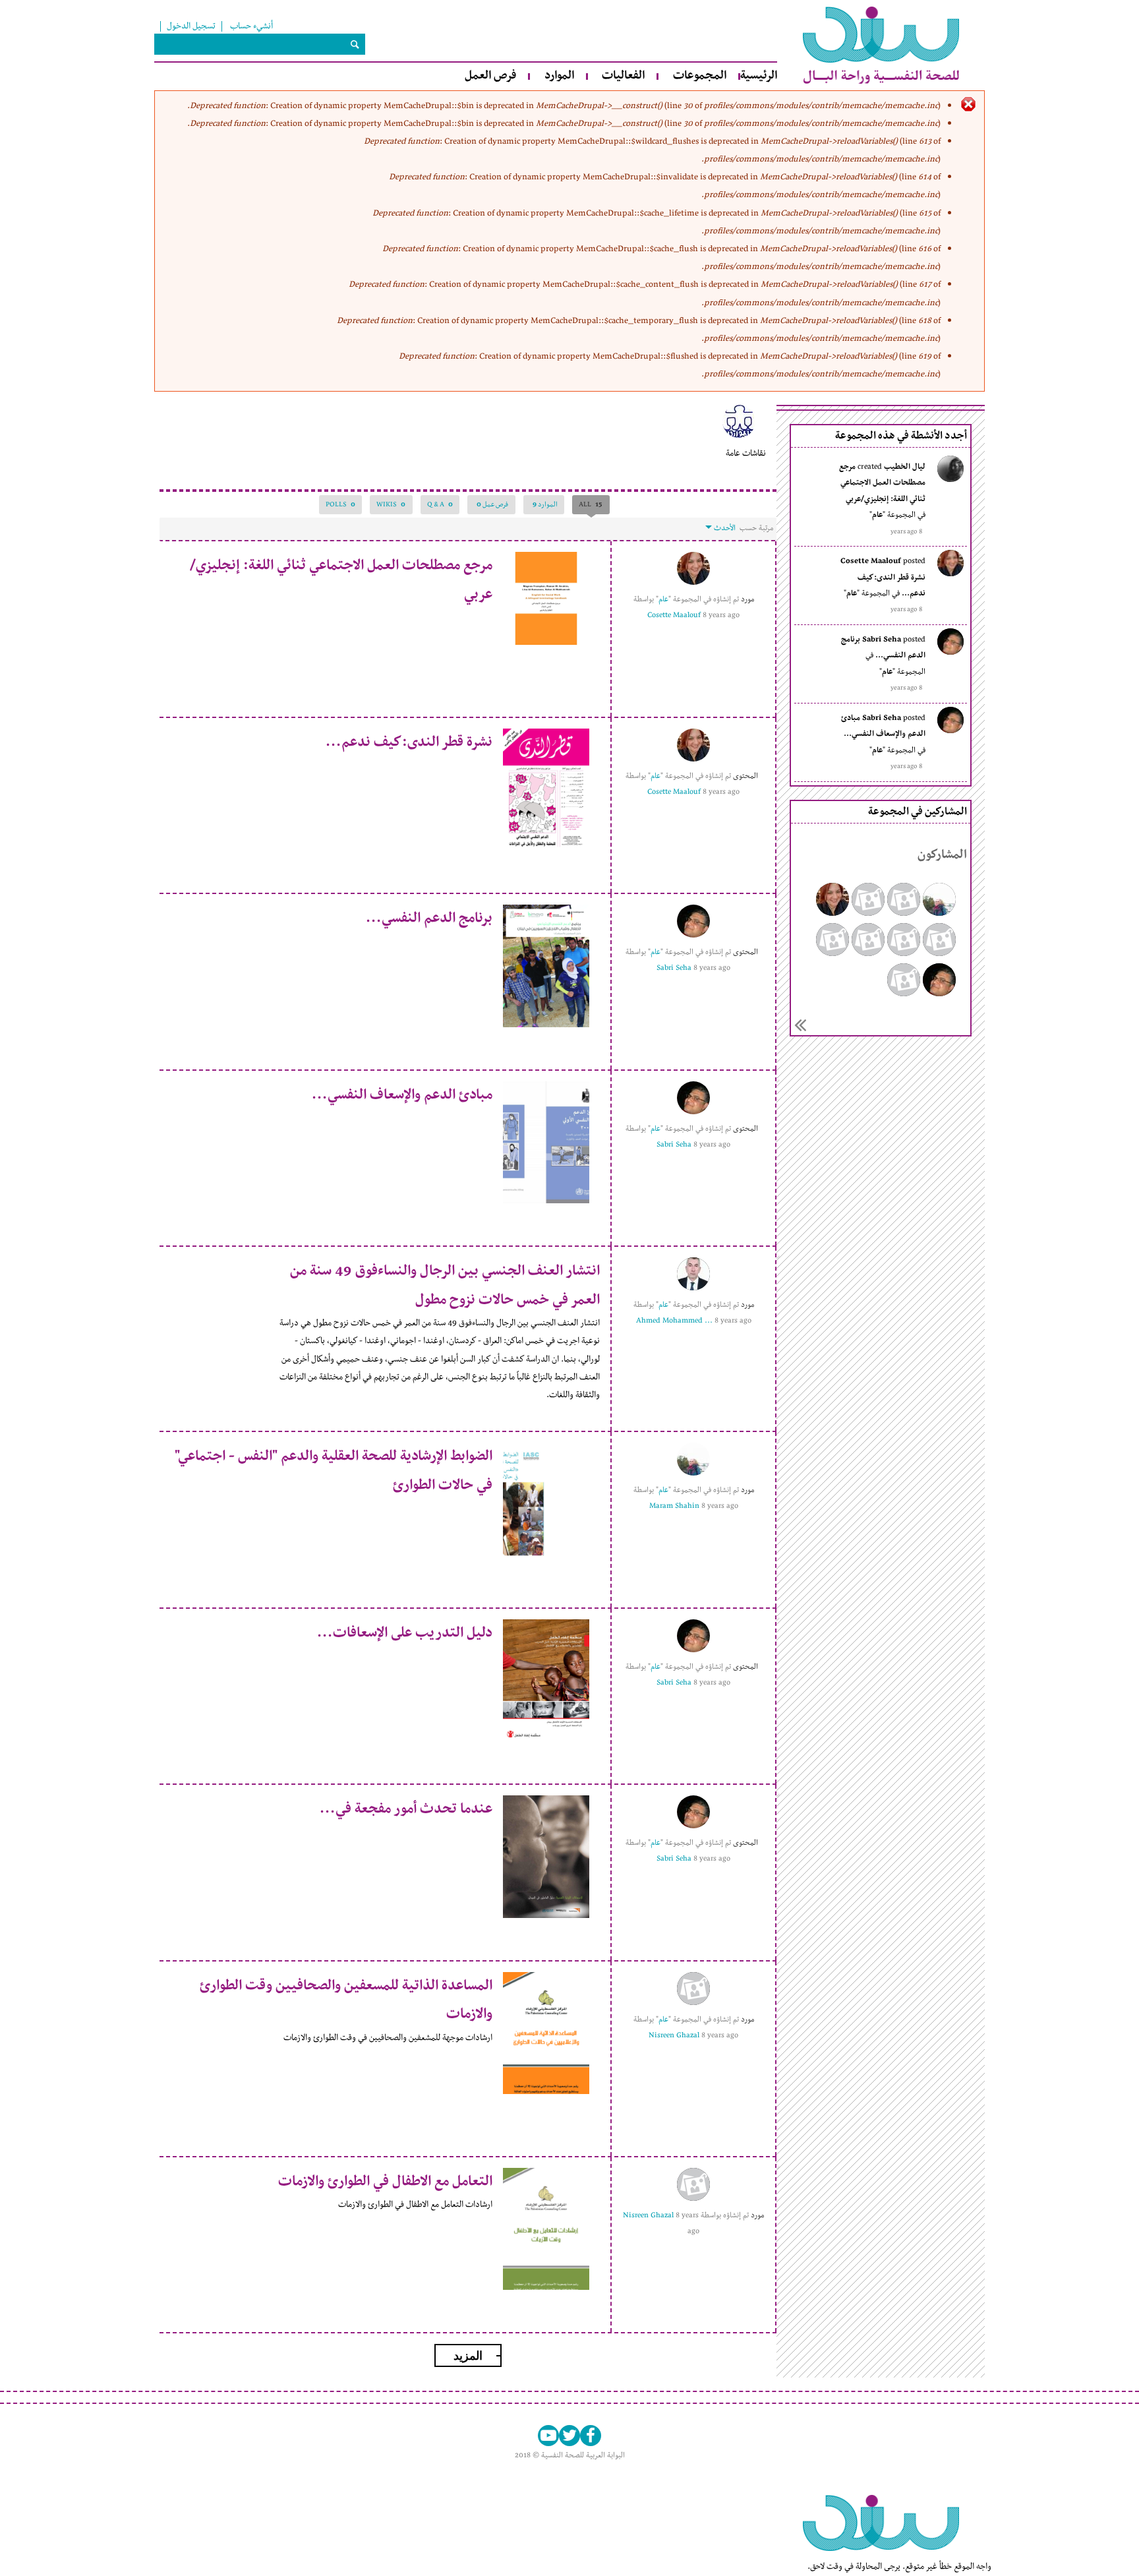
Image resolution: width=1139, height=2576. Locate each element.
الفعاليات (623, 76)
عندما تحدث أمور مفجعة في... (406, 1809)
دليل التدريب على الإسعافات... (405, 1633)
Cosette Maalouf (871, 561)
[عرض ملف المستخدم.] (950, 480)
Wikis (391, 504)
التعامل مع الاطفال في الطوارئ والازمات (385, 2182)
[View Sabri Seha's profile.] (693, 921)
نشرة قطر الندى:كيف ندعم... (409, 742)
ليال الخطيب (905, 467)
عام (877, 515)
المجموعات (700, 76)
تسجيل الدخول (191, 26)
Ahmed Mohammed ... (674, 1321)
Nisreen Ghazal (674, 2035)
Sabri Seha (882, 640)
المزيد (800, 1025)
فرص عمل (492, 504)
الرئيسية (759, 76)
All (587, 504)
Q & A (440, 504)
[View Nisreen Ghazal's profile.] (693, 1989)
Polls (340, 504)
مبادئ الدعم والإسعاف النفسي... (402, 1095)
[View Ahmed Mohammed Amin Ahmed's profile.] (693, 1274)
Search (355, 44)
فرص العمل (490, 76)
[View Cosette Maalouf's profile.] (693, 568)
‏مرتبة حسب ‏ (755, 528)
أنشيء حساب (251, 26)
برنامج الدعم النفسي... (429, 918)
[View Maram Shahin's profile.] (693, 1459)
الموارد (559, 76)
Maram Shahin (674, 1506)
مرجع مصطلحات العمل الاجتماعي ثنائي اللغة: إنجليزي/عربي (882, 483)
